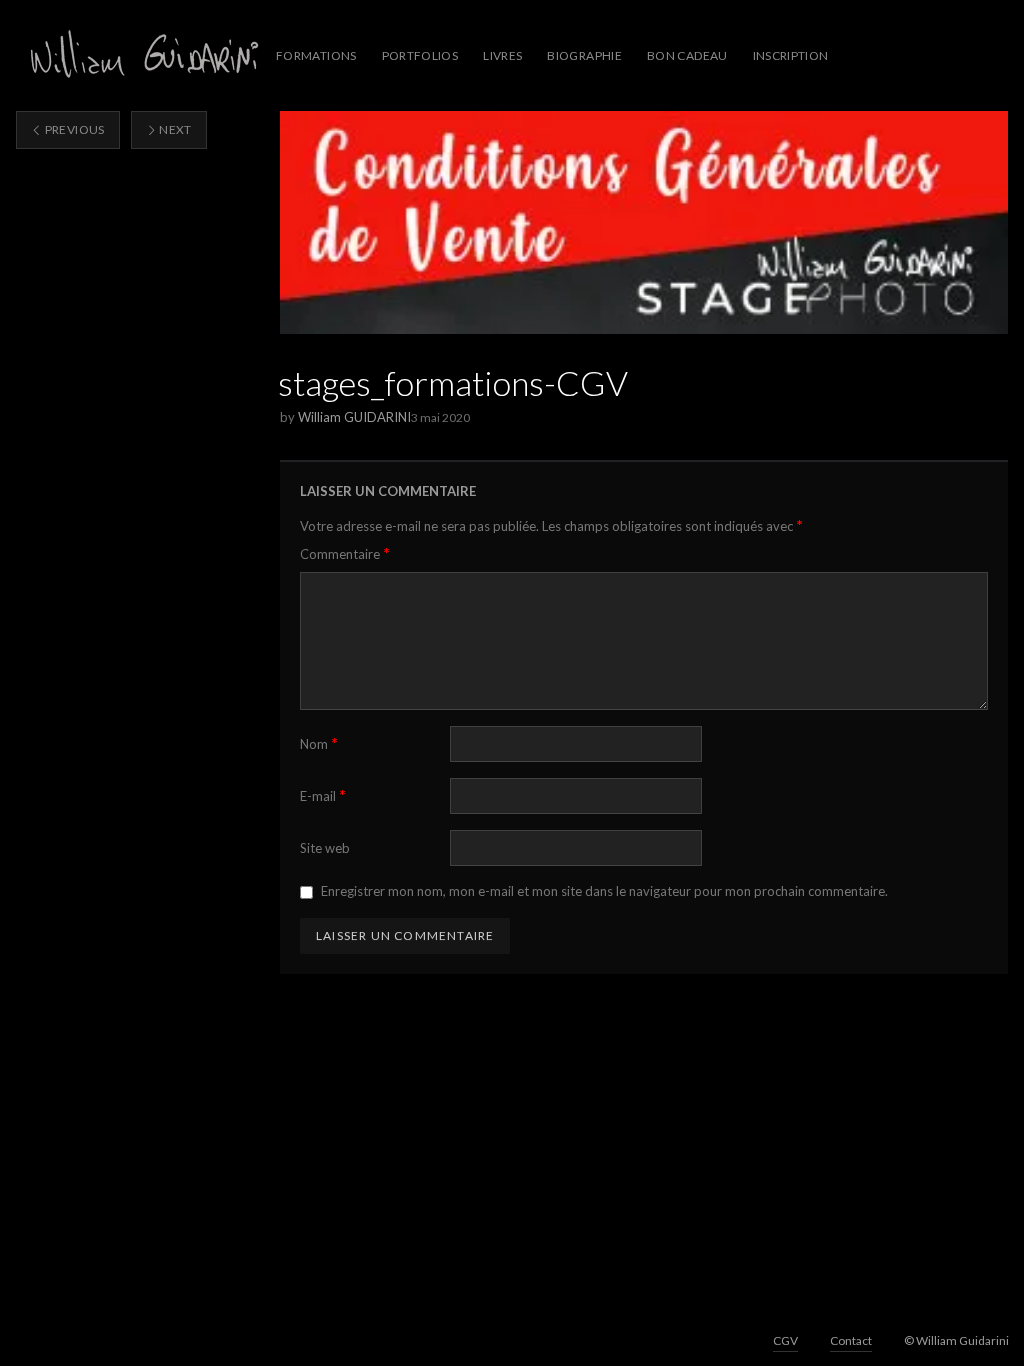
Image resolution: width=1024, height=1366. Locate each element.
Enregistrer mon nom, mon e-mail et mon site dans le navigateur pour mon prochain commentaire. (604, 891)
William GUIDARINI (354, 417)
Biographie (584, 55)
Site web (325, 848)
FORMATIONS (316, 55)
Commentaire (345, 553)
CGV (785, 1340)
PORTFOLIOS (420, 55)
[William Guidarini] (141, 55)
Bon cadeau (687, 55)
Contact (851, 1340)
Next (174, 129)
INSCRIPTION (791, 55)
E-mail (323, 795)
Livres (502, 55)
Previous (73, 129)
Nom (319, 743)
